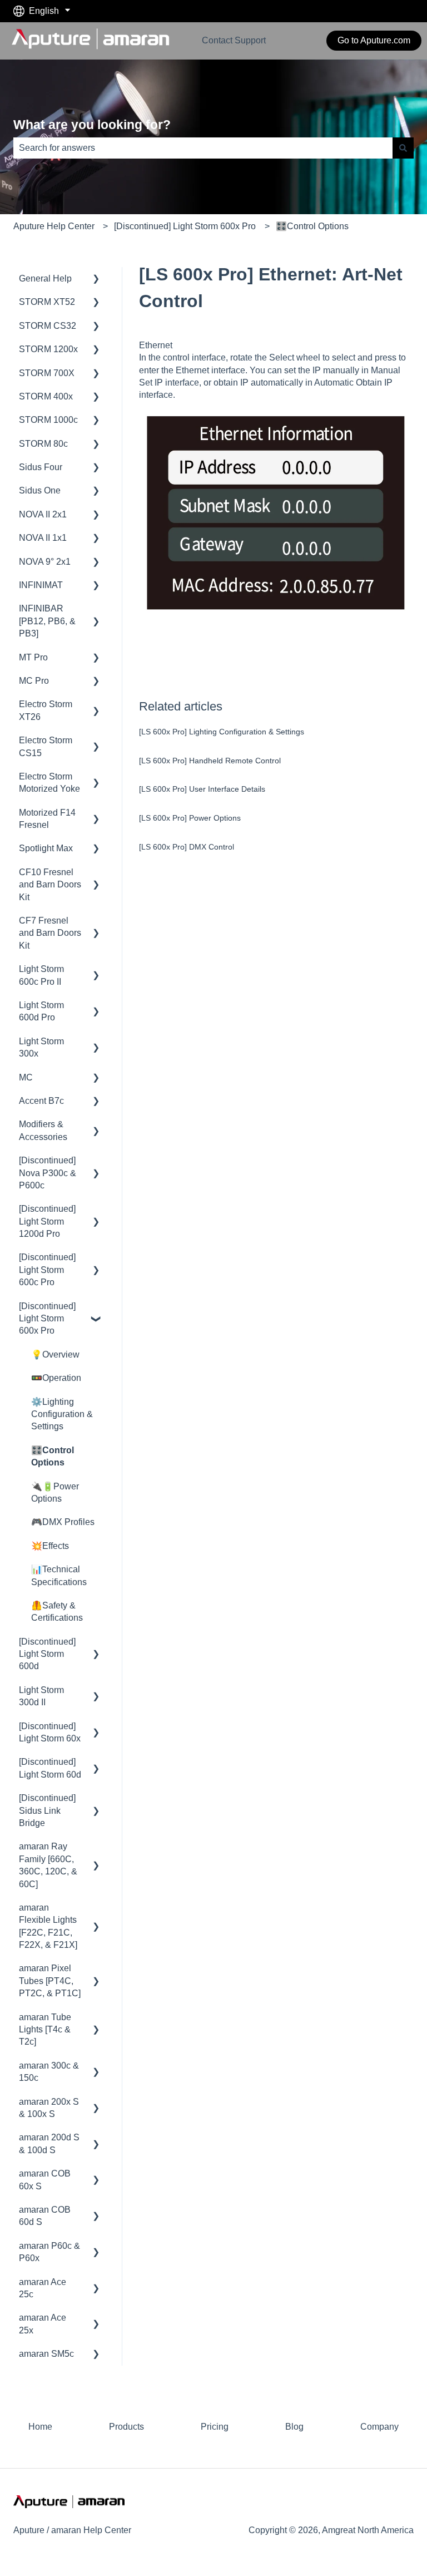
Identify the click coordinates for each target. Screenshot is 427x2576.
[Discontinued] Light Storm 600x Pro (185, 226)
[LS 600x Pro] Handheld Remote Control (210, 761)
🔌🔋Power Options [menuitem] (55, 1492)
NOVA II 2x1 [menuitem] (43, 514)
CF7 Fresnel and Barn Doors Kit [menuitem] (50, 933)
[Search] (403, 148)
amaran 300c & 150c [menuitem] (49, 2072)
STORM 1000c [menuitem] (48, 420)
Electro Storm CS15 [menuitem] (46, 746)
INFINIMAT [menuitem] (41, 585)
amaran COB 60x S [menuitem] (45, 2180)
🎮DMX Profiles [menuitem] (63, 1522)
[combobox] (203, 148)
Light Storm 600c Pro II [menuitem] (41, 975)
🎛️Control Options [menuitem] (53, 1456)
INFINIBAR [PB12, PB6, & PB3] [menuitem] (47, 621)
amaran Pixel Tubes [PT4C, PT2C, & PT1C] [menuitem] (50, 1981)
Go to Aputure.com (374, 40)
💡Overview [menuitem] (55, 1354)
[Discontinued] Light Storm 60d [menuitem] (50, 1768)
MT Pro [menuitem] (33, 657)
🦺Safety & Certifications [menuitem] (57, 1612)
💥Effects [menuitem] (50, 1546)
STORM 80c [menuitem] (43, 444)
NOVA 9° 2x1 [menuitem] (45, 562)
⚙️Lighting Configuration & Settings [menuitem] (62, 1414)
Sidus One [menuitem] (40, 490)
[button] (96, 280)
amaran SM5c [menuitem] (46, 2354)
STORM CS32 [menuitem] (48, 326)
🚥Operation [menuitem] (56, 1378)
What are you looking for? (92, 125)
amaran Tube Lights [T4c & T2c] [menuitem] (45, 2030)
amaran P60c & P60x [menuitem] (49, 2252)
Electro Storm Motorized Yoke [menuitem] (49, 783)
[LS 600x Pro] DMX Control (187, 847)
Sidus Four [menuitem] (41, 467)
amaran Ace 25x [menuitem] (43, 2324)
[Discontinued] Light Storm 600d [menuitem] (47, 1654)
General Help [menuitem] (45, 278)
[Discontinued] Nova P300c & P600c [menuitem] (48, 1173)
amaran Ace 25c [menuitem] (43, 2288)
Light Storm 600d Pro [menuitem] (41, 1011)
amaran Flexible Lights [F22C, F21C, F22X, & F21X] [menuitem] (48, 1926)
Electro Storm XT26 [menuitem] (46, 710)
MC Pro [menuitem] (34, 681)
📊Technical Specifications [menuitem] (59, 1575)
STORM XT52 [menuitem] (47, 302)
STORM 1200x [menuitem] (48, 349)
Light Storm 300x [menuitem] (41, 1047)
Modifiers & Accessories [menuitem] (43, 1130)
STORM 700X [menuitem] (47, 373)
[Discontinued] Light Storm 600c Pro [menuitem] (47, 1270)
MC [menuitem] (26, 1077)
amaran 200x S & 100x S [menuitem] (49, 2108)
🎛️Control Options (312, 226)
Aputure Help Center (54, 226)
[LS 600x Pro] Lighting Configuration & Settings (222, 732)
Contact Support (234, 40)
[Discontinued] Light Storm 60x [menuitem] (50, 1732)
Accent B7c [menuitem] (41, 1101)
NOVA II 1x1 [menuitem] (43, 538)
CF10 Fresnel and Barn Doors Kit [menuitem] (50, 885)
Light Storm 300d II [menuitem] (41, 1696)
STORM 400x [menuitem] (46, 396)
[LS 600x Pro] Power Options (190, 818)
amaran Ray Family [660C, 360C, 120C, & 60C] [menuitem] (48, 1865)
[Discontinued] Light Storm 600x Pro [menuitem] (47, 1319)
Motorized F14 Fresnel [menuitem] (47, 819)
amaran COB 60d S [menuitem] (45, 2216)
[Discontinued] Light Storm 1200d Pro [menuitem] (47, 1221)
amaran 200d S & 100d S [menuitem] (49, 2143)
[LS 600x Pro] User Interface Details (202, 789)
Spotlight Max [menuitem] (46, 848)
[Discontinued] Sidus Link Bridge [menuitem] (47, 1810)
